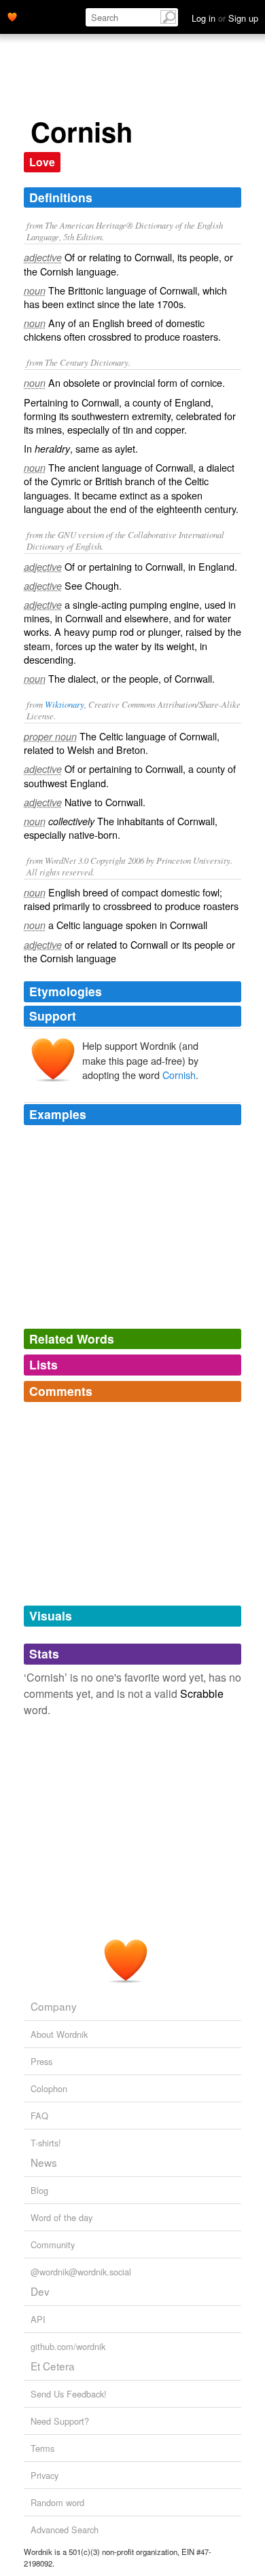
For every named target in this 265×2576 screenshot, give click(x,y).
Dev (40, 2291)
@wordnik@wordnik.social (81, 2272)
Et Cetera (53, 2366)
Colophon (49, 2088)
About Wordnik (59, 2034)
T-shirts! (46, 2143)
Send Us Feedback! (69, 2394)
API (38, 2319)
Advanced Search (65, 2530)
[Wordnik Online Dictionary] (12, 16)
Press (41, 2061)
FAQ (39, 2116)
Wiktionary (65, 704)
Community (53, 2244)
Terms (42, 2448)
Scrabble (202, 1693)
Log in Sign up (225, 18)
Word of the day (61, 2217)
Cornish (179, 1075)
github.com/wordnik (68, 2346)
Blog (39, 2190)
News (44, 2162)
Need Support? (60, 2421)
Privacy (45, 2475)
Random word (57, 2502)
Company (54, 2006)
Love (42, 162)
